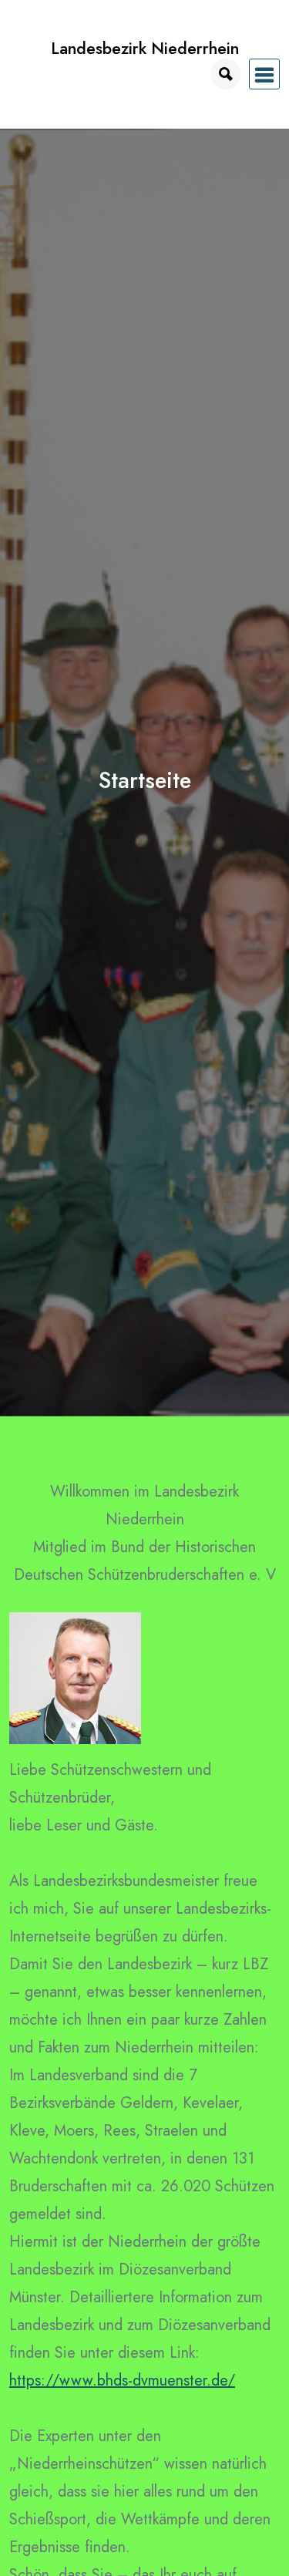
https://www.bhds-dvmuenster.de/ (122, 2381)
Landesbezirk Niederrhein (145, 48)
